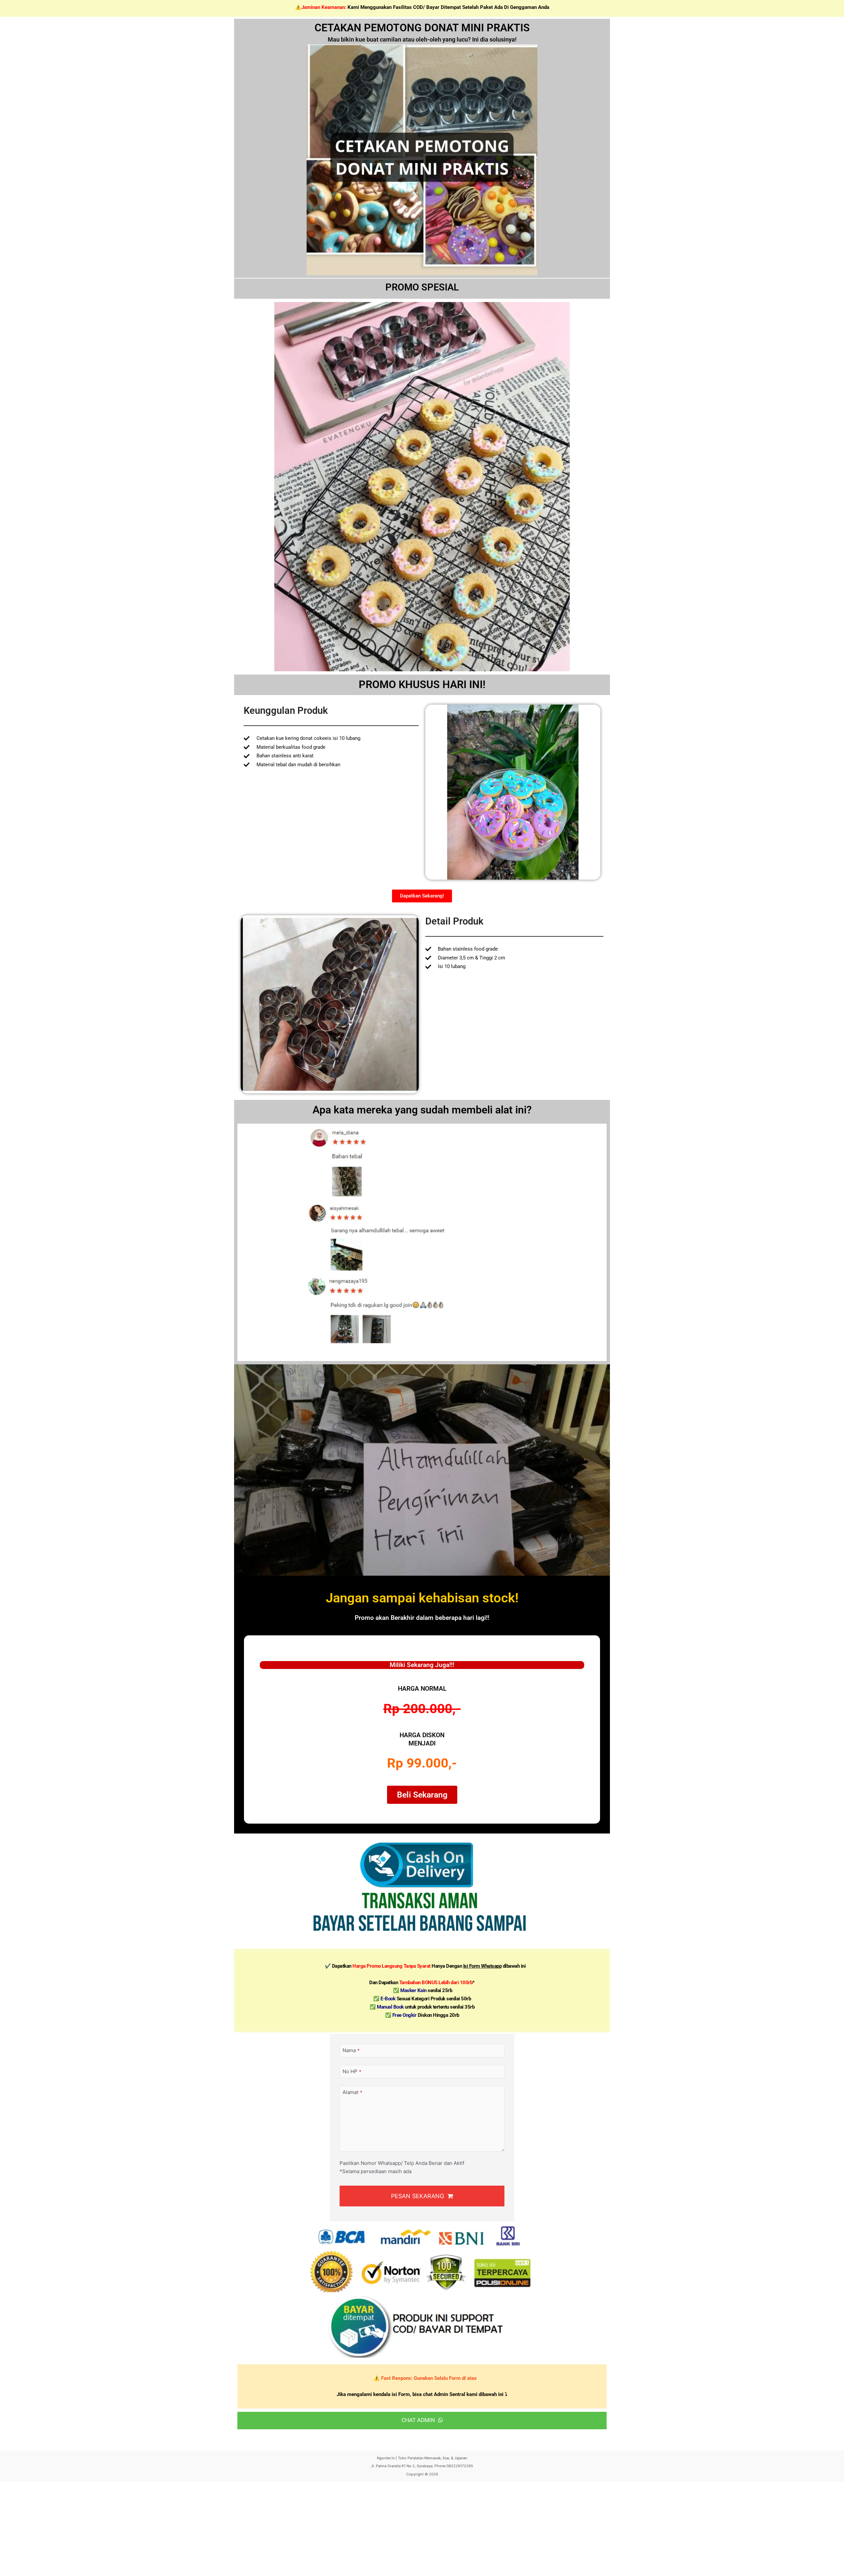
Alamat (352, 2092)
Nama (351, 2050)
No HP (352, 2071)
